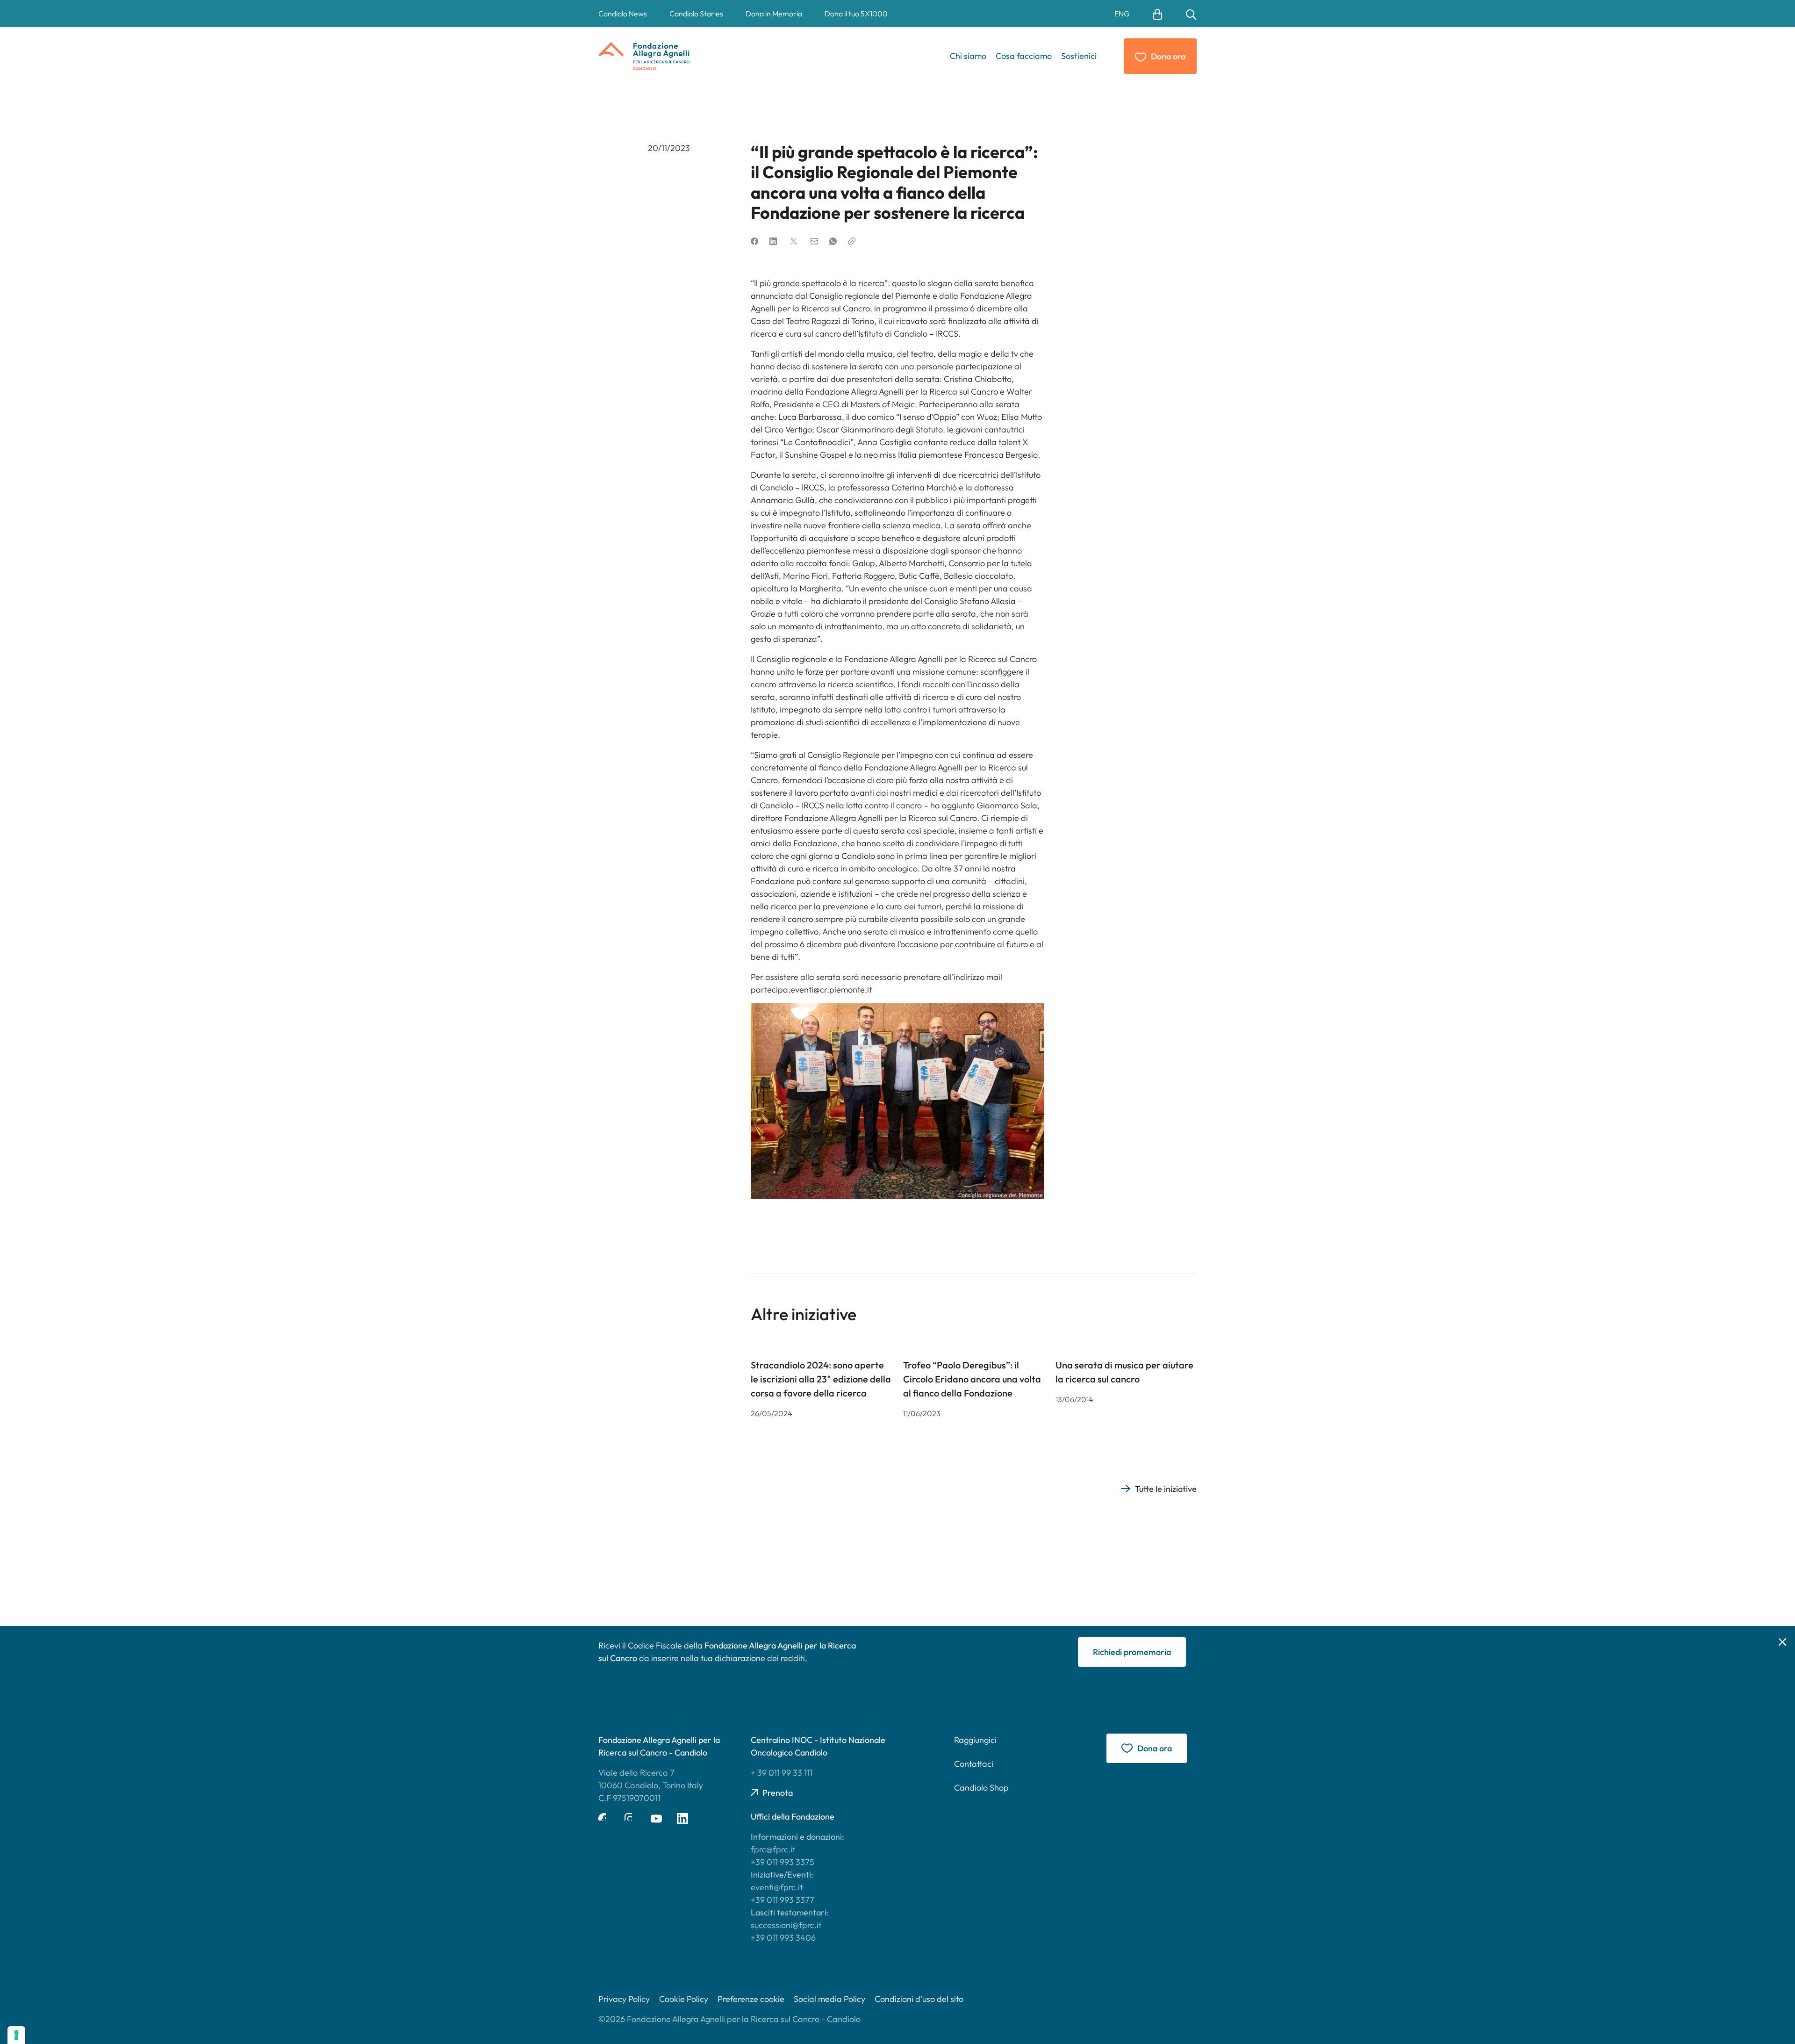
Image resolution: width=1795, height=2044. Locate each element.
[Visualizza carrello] (1157, 14)
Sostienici (1079, 56)
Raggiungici (975, 1740)
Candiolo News (623, 14)
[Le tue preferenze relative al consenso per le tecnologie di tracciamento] (16, 2035)
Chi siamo (968, 56)
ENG (1122, 14)
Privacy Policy (624, 1999)
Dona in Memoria (774, 14)
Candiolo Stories (696, 14)
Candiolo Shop (981, 1788)
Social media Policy (829, 1999)
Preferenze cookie (751, 1999)
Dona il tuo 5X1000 (856, 14)
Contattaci (974, 1764)
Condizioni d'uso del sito (919, 1999)
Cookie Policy (684, 1999)
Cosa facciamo (1024, 56)
